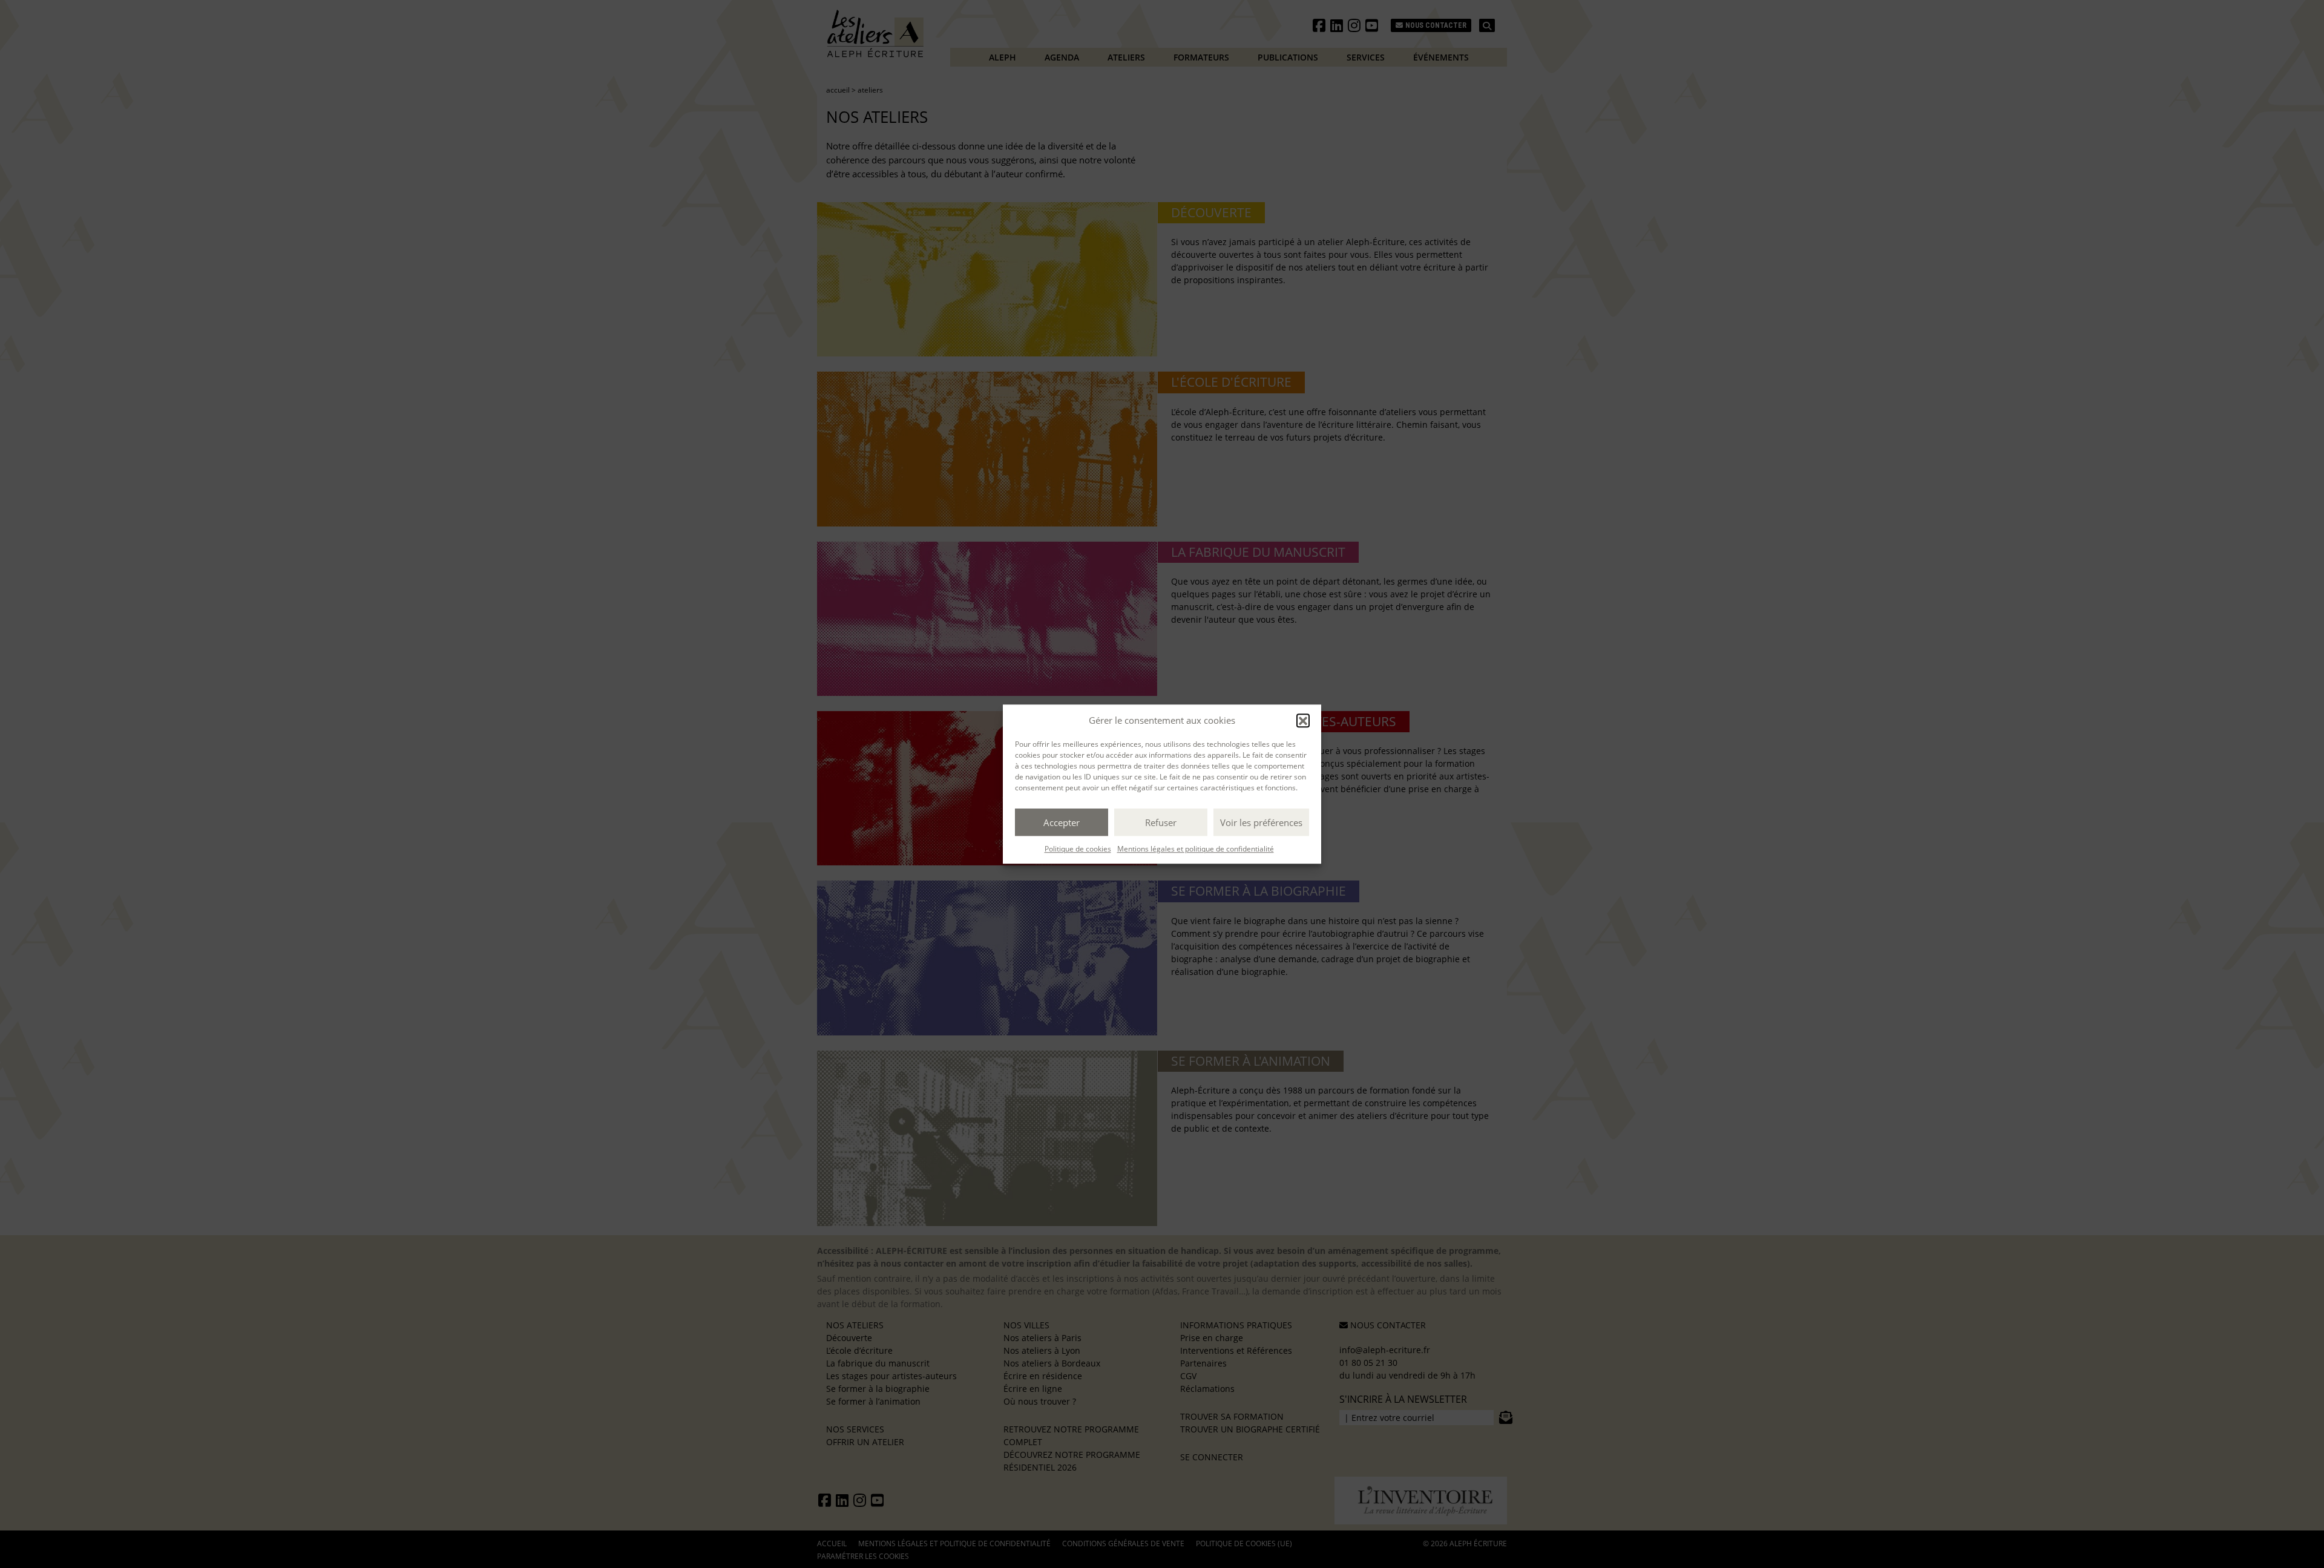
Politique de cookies (1078, 849)
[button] (1303, 720)
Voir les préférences (1261, 822)
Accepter (1062, 822)
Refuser (1161, 822)
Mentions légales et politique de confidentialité (1196, 849)
